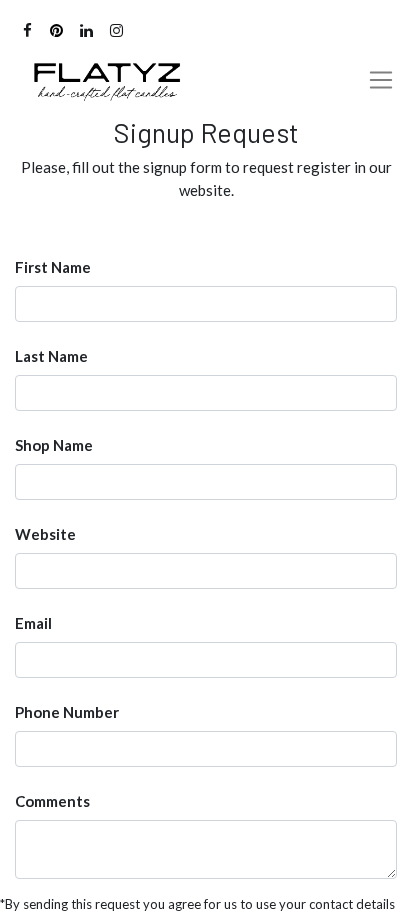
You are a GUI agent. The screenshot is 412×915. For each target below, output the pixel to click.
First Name (53, 267)
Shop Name (54, 445)
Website (45, 534)
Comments (52, 801)
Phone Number (67, 712)
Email (33, 623)
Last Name (51, 356)
